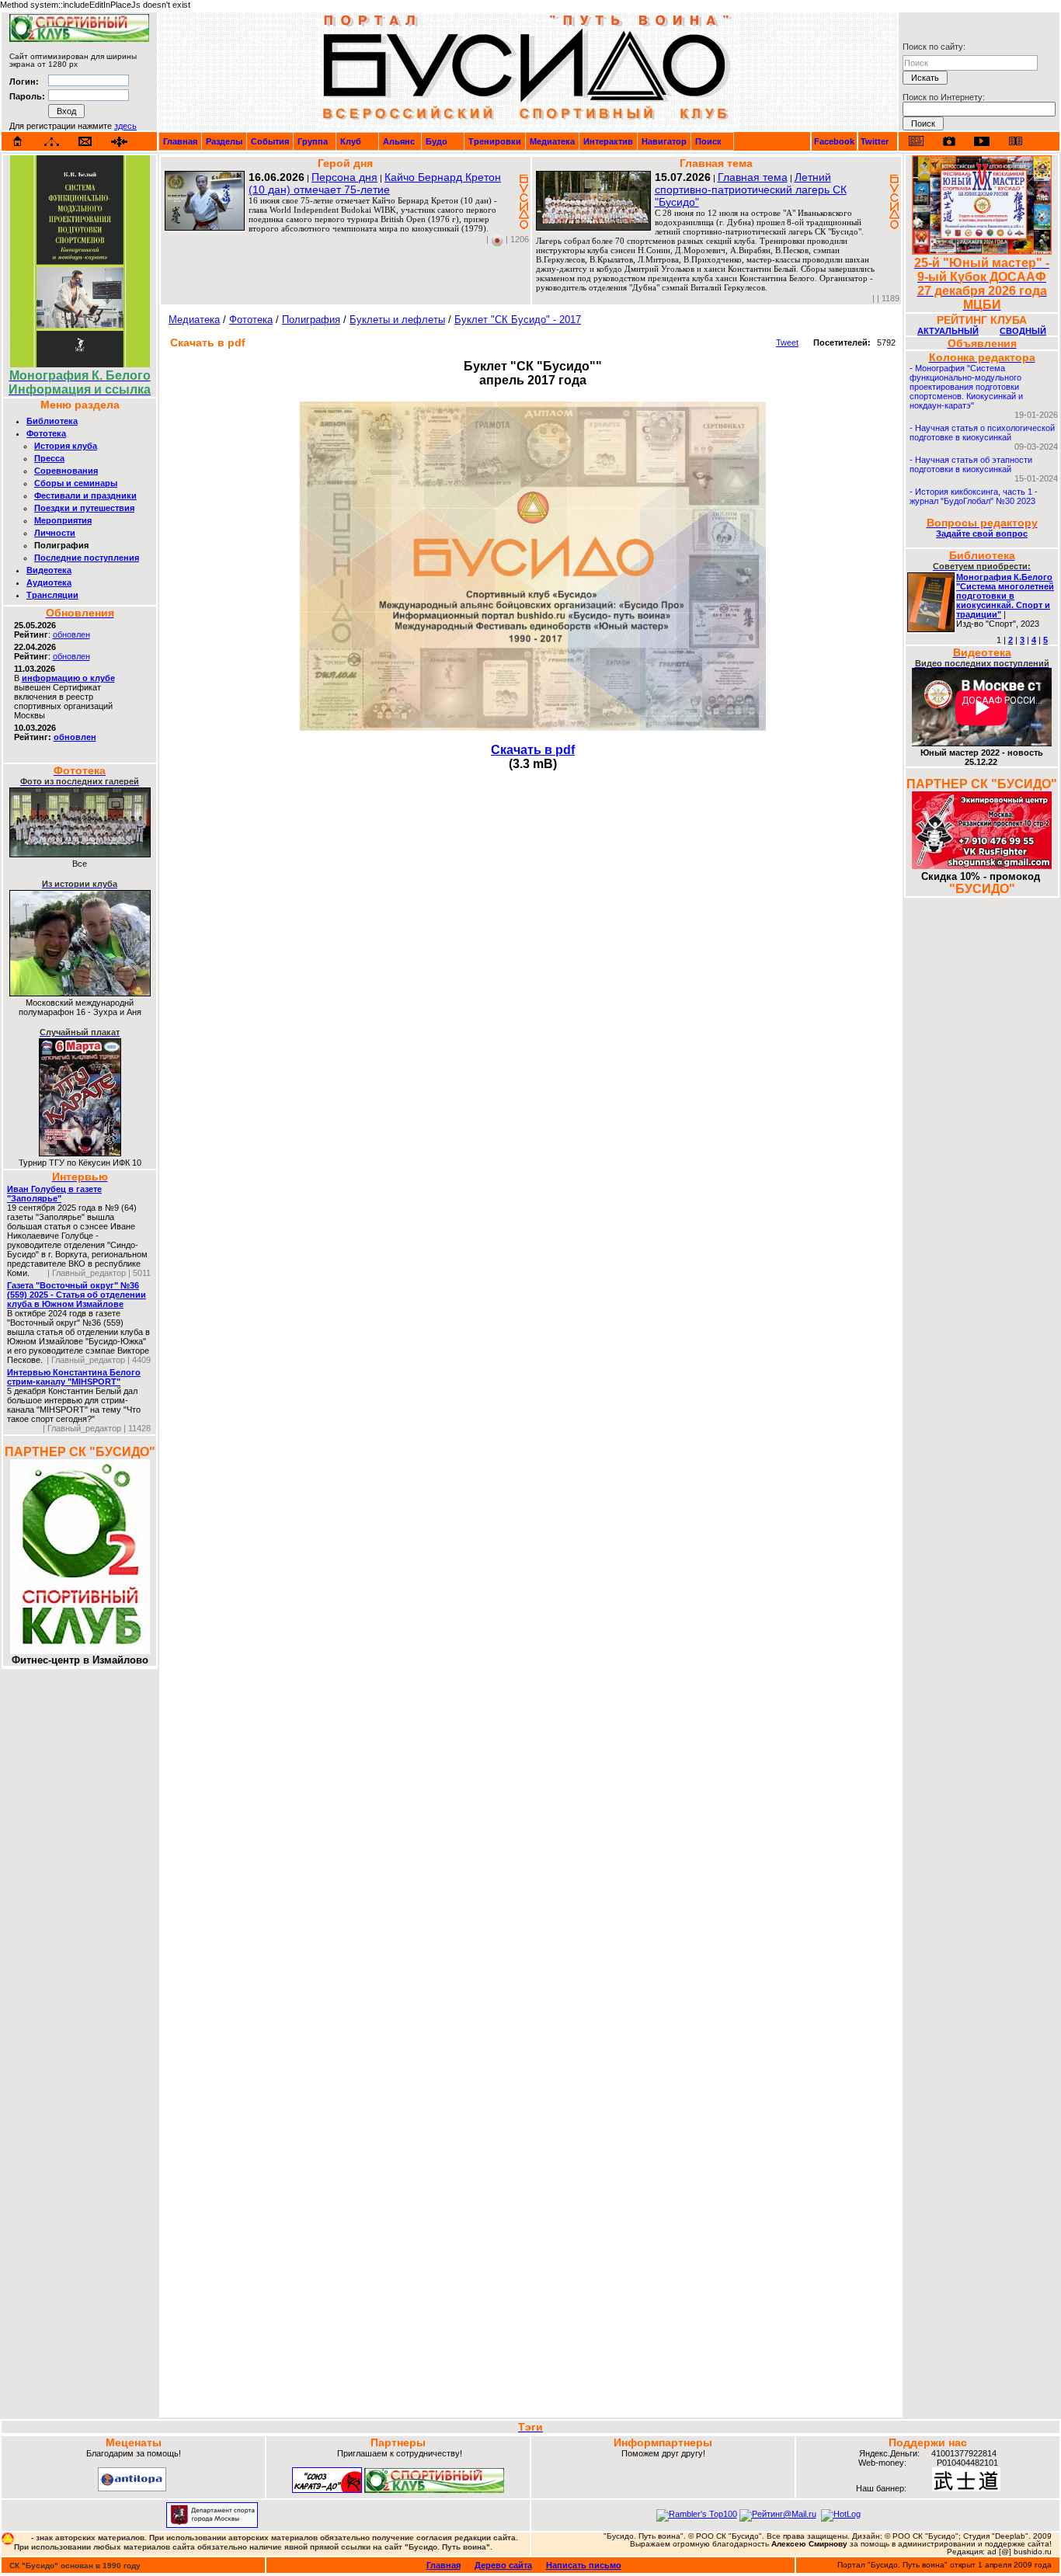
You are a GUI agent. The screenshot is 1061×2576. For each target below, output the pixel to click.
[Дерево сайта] (52, 142)
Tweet (787, 342)
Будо (437, 141)
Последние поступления (87, 558)
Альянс (399, 141)
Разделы (224, 141)
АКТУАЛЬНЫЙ (948, 331)
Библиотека (52, 421)
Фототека (46, 433)
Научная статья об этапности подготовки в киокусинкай (971, 464)
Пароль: (27, 96)
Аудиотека (49, 582)
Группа (313, 141)
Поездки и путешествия (84, 508)
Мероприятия (63, 520)
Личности (55, 533)
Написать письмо (584, 2565)
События (270, 141)
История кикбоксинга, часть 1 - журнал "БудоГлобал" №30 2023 (974, 496)
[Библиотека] (1015, 141)
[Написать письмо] (85, 142)
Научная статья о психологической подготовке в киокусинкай (982, 433)
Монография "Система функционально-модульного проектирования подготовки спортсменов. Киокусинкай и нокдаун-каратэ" (966, 387)
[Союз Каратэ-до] (327, 2490)
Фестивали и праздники (85, 495)
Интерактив (608, 141)
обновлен (71, 634)
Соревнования (66, 471)
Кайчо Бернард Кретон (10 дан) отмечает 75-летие (375, 183)
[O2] (79, 39)
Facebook (834, 141)
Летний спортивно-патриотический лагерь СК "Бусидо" (751, 189)
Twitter (875, 141)
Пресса (49, 458)
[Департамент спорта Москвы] (212, 2525)
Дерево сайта (503, 2565)
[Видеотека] (982, 141)
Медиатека (552, 141)
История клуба (66, 446)
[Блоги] (916, 141)
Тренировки (495, 141)
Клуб (351, 141)
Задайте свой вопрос (982, 534)
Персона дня (344, 177)
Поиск (708, 141)
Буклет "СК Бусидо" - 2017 (518, 320)
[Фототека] (949, 141)
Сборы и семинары (76, 483)
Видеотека (49, 570)
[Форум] (119, 142)
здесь (125, 126)
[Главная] (18, 141)
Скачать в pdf (533, 750)
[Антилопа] (132, 2488)
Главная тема (753, 177)
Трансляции (52, 595)
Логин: (24, 82)
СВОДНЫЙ (1023, 331)
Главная (180, 141)
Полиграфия (311, 320)
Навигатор (664, 141)
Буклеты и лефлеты (397, 320)
